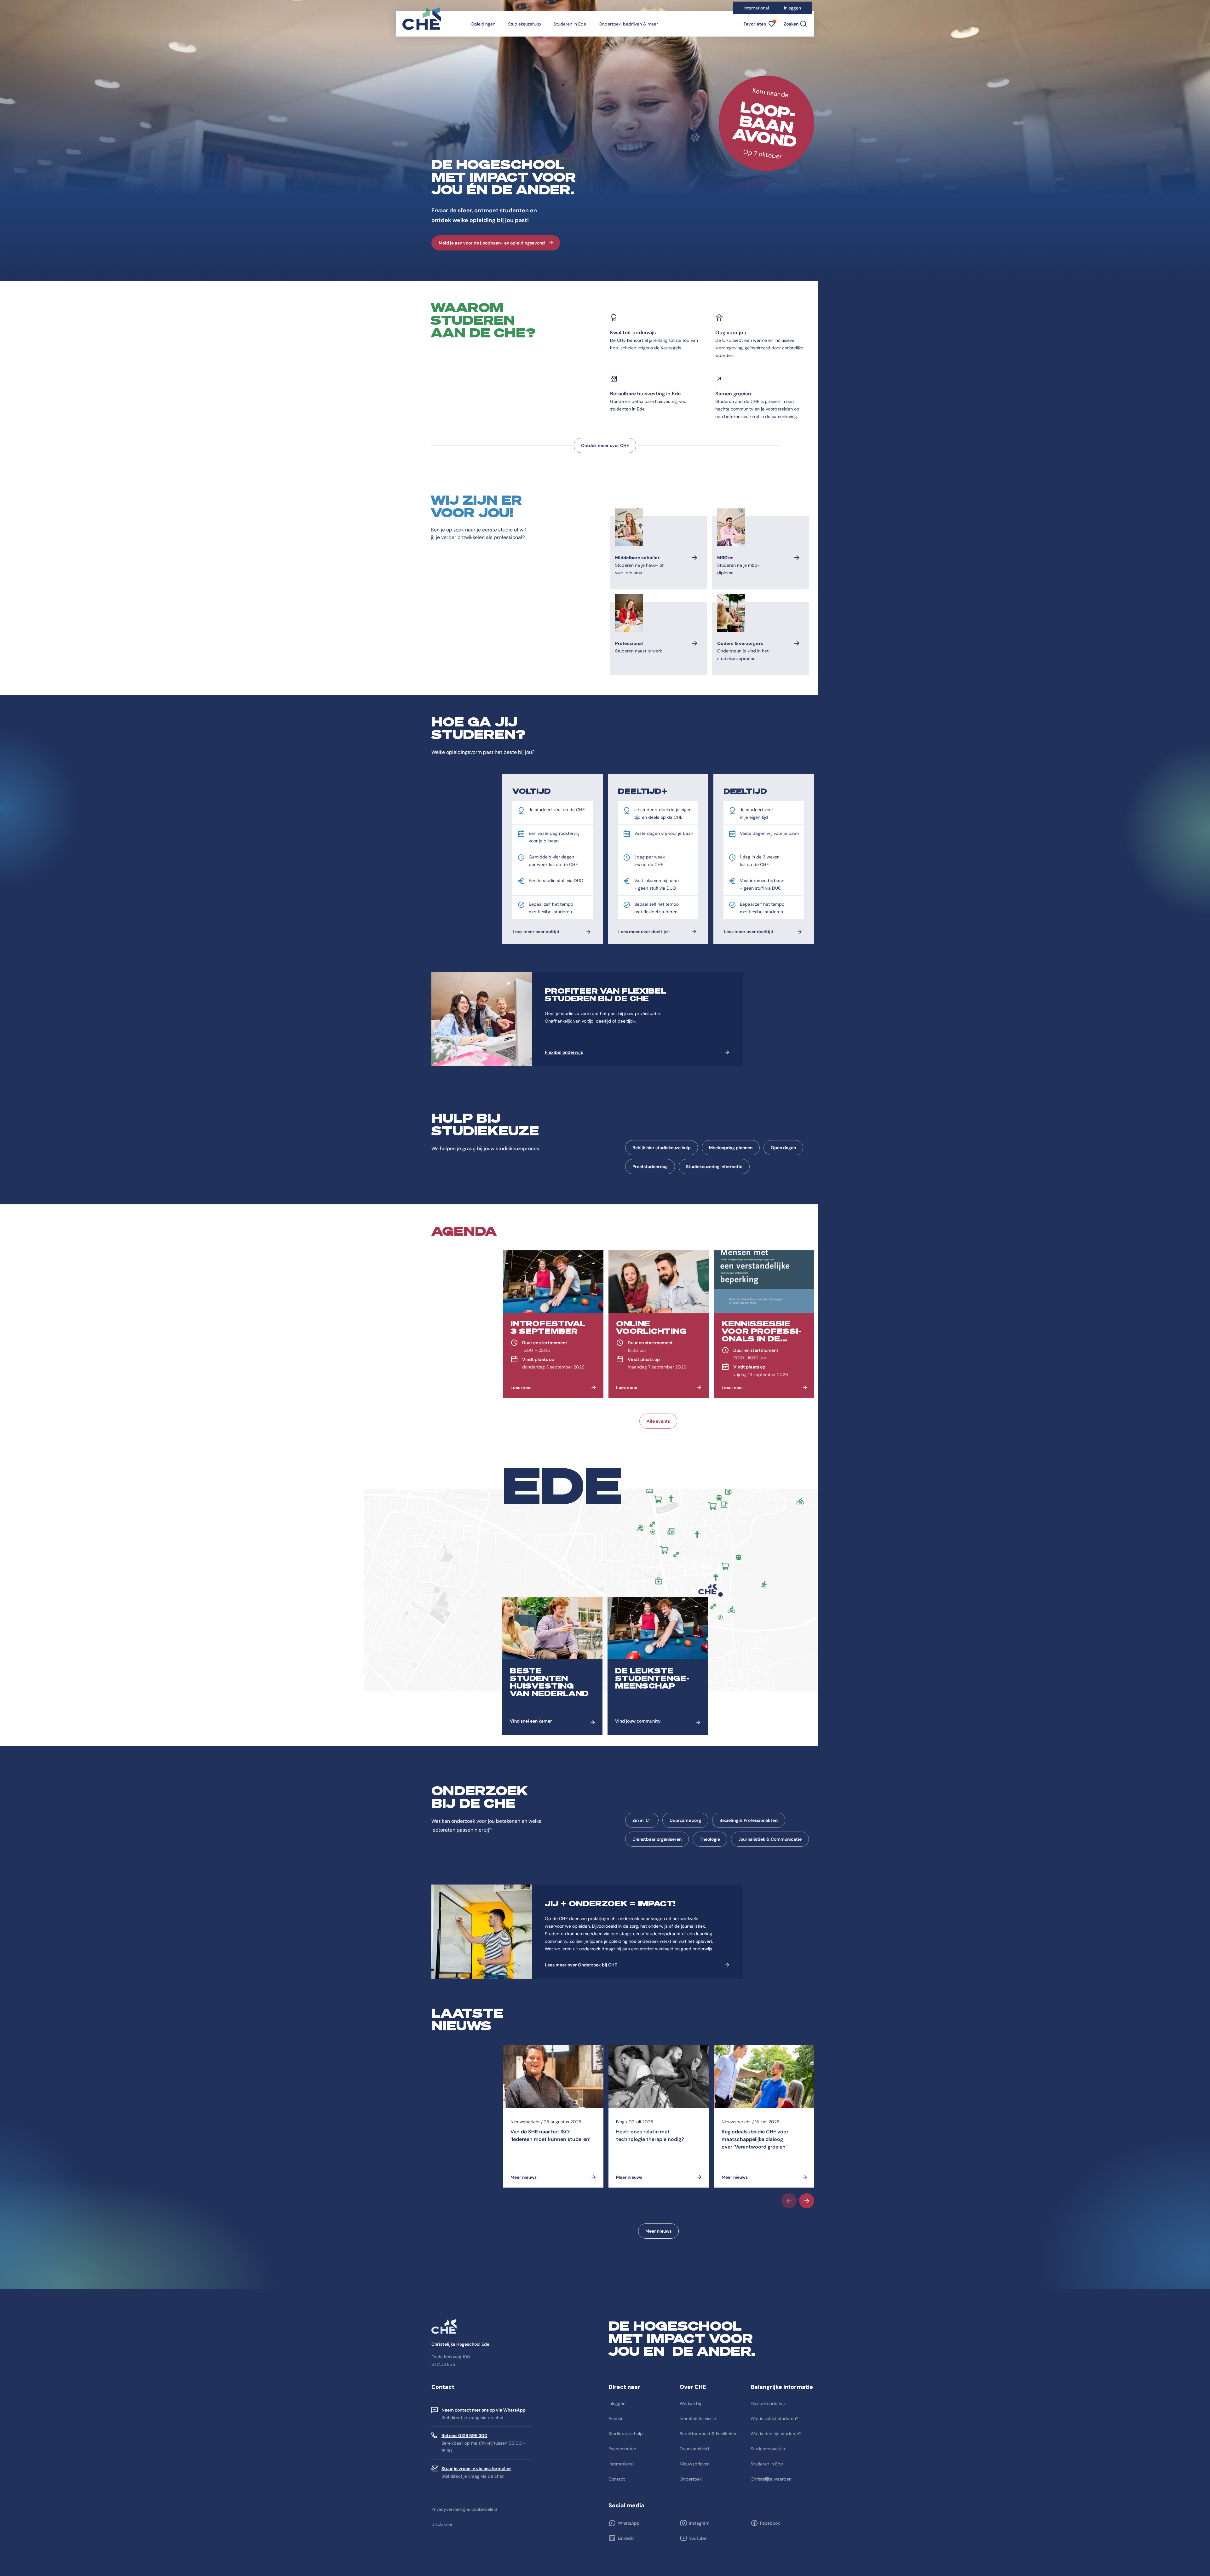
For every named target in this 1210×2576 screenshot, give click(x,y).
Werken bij (690, 2403)
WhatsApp (629, 2523)
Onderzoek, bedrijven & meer (628, 24)
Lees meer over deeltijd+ (644, 932)
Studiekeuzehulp (524, 24)
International (756, 8)
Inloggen (792, 8)
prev (789, 2201)
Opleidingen (483, 24)
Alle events (658, 1421)
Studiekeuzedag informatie (714, 1167)
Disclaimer (442, 2524)
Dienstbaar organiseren (657, 1839)
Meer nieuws (658, 2231)
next (807, 2201)
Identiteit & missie (698, 2418)
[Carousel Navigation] (658, 2201)
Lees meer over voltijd (536, 932)
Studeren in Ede (570, 24)
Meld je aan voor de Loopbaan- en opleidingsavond (492, 243)
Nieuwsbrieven (695, 2464)
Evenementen (622, 2449)
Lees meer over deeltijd (749, 932)
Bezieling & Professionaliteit (749, 1820)
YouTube (698, 2538)
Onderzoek (691, 2479)
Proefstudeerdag (650, 1167)
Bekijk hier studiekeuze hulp (662, 1148)
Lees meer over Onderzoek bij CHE (581, 1965)
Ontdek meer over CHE (605, 445)
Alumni (615, 2418)
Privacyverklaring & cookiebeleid (464, 2509)
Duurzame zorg (685, 1820)
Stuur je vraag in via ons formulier (476, 2469)
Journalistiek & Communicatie (770, 1839)
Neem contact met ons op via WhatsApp (484, 2410)
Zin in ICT (642, 1820)
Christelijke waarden (771, 2479)
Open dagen (783, 1148)
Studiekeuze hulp (626, 2434)
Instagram (699, 2523)
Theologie (710, 1839)
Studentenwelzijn (768, 2449)
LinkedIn (626, 2538)
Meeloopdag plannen (731, 1148)
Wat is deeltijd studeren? (776, 2434)
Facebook (770, 2523)
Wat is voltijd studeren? (774, 2418)
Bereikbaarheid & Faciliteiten (709, 2434)
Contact (617, 2479)
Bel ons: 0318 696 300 (464, 2435)
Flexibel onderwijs (564, 1052)
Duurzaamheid (694, 2449)
